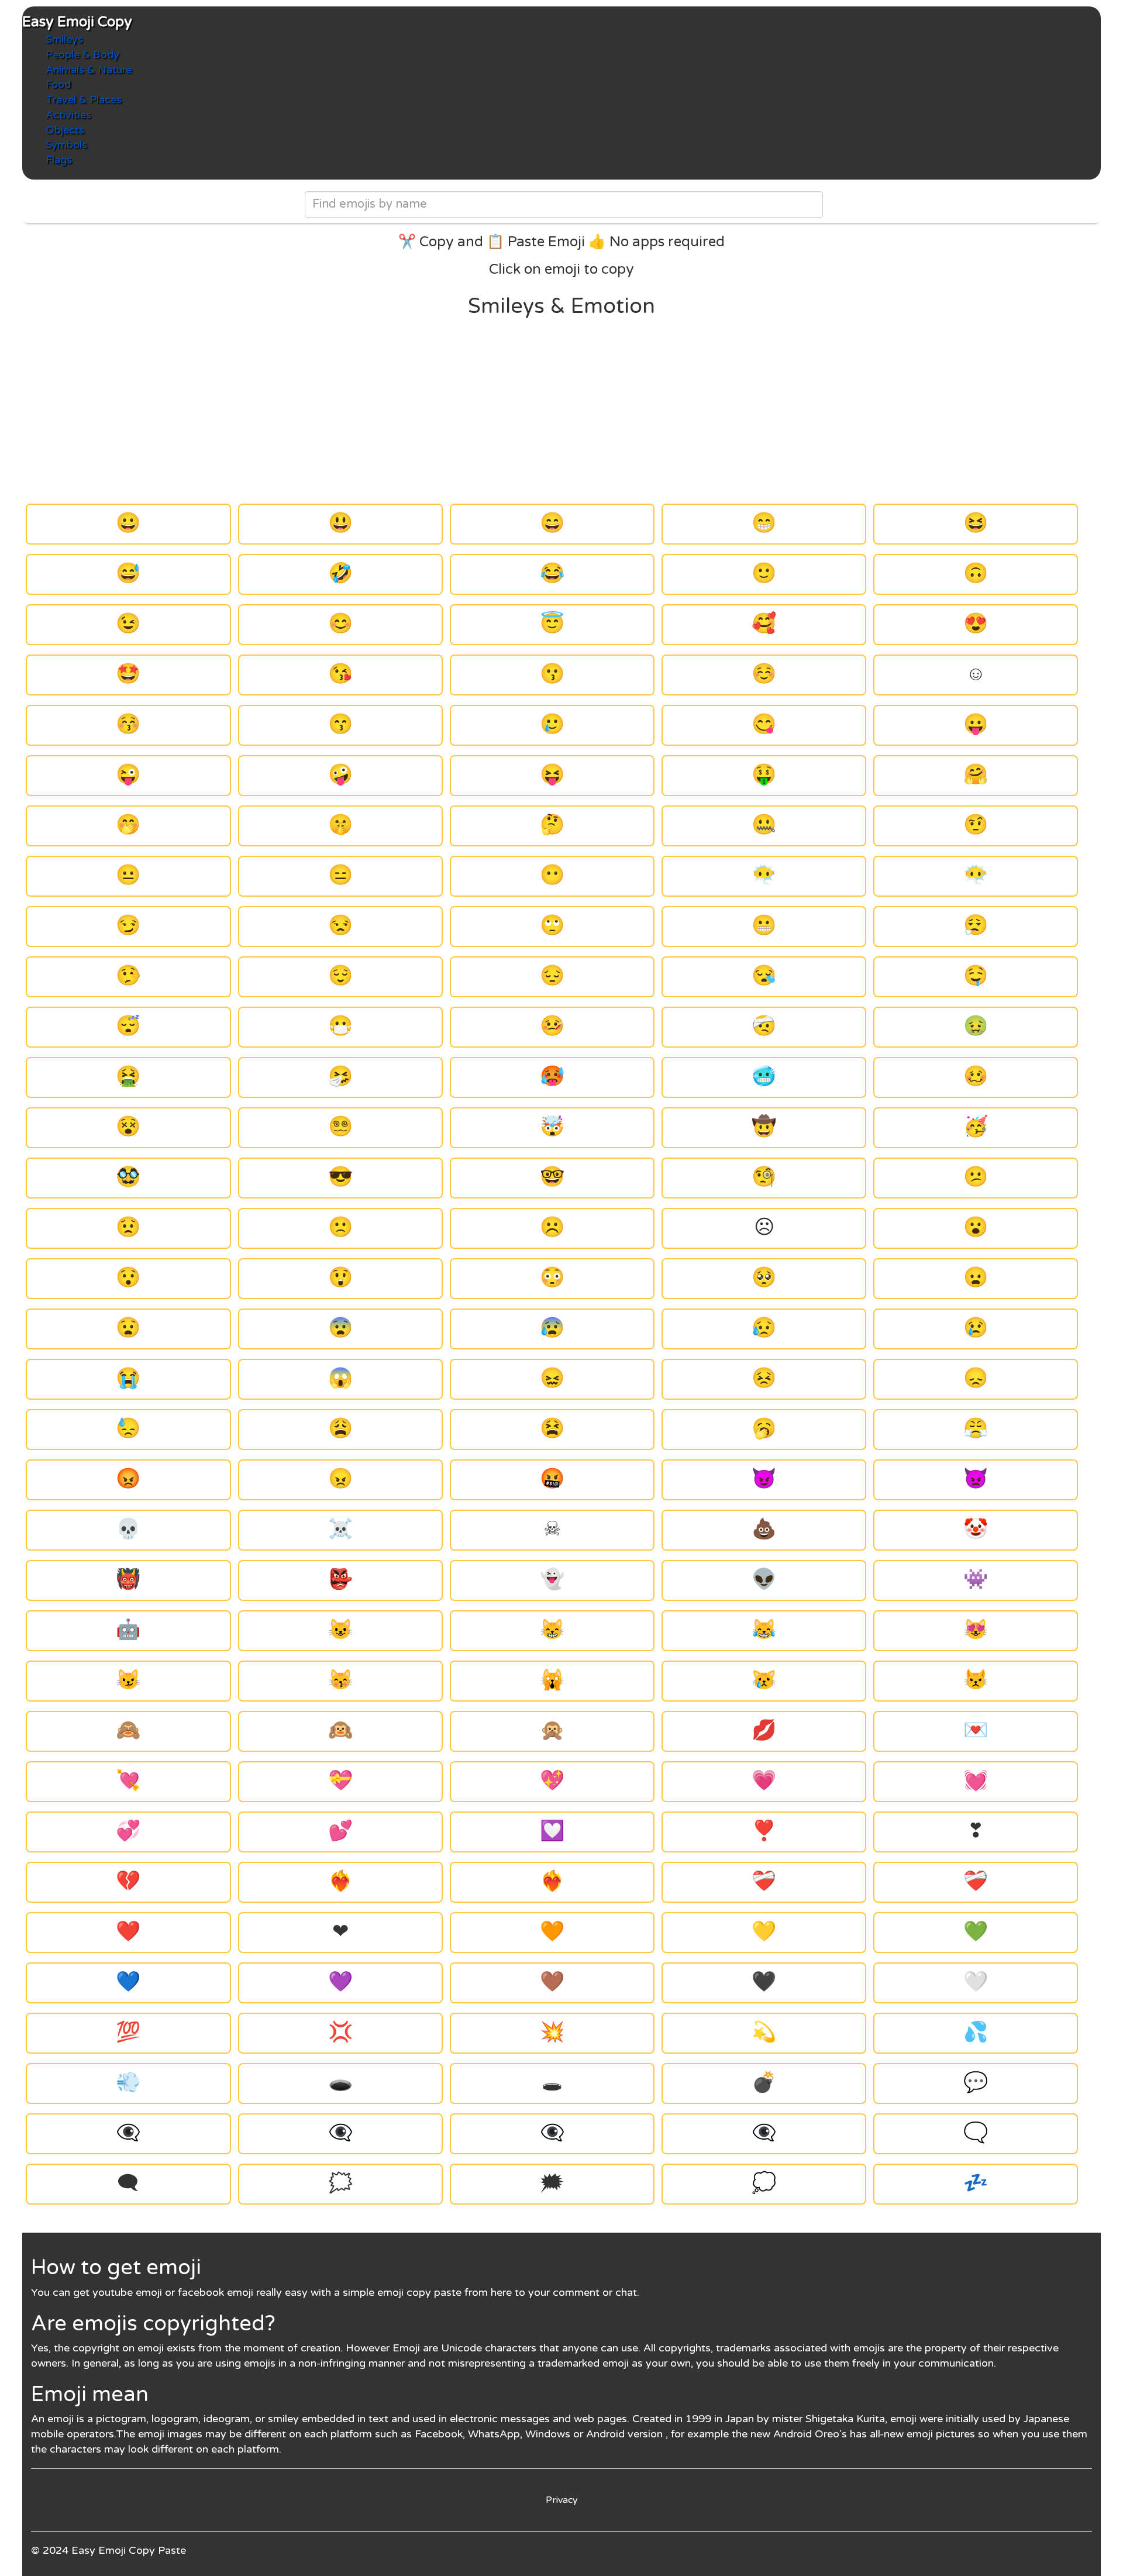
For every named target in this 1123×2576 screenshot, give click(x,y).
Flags (59, 160)
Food (58, 84)
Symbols (66, 144)
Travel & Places (84, 99)
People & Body (82, 54)
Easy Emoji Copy (77, 22)
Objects (65, 130)
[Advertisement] (561, 411)
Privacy (562, 2500)
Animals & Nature (89, 70)
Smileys (64, 39)
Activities (68, 115)
